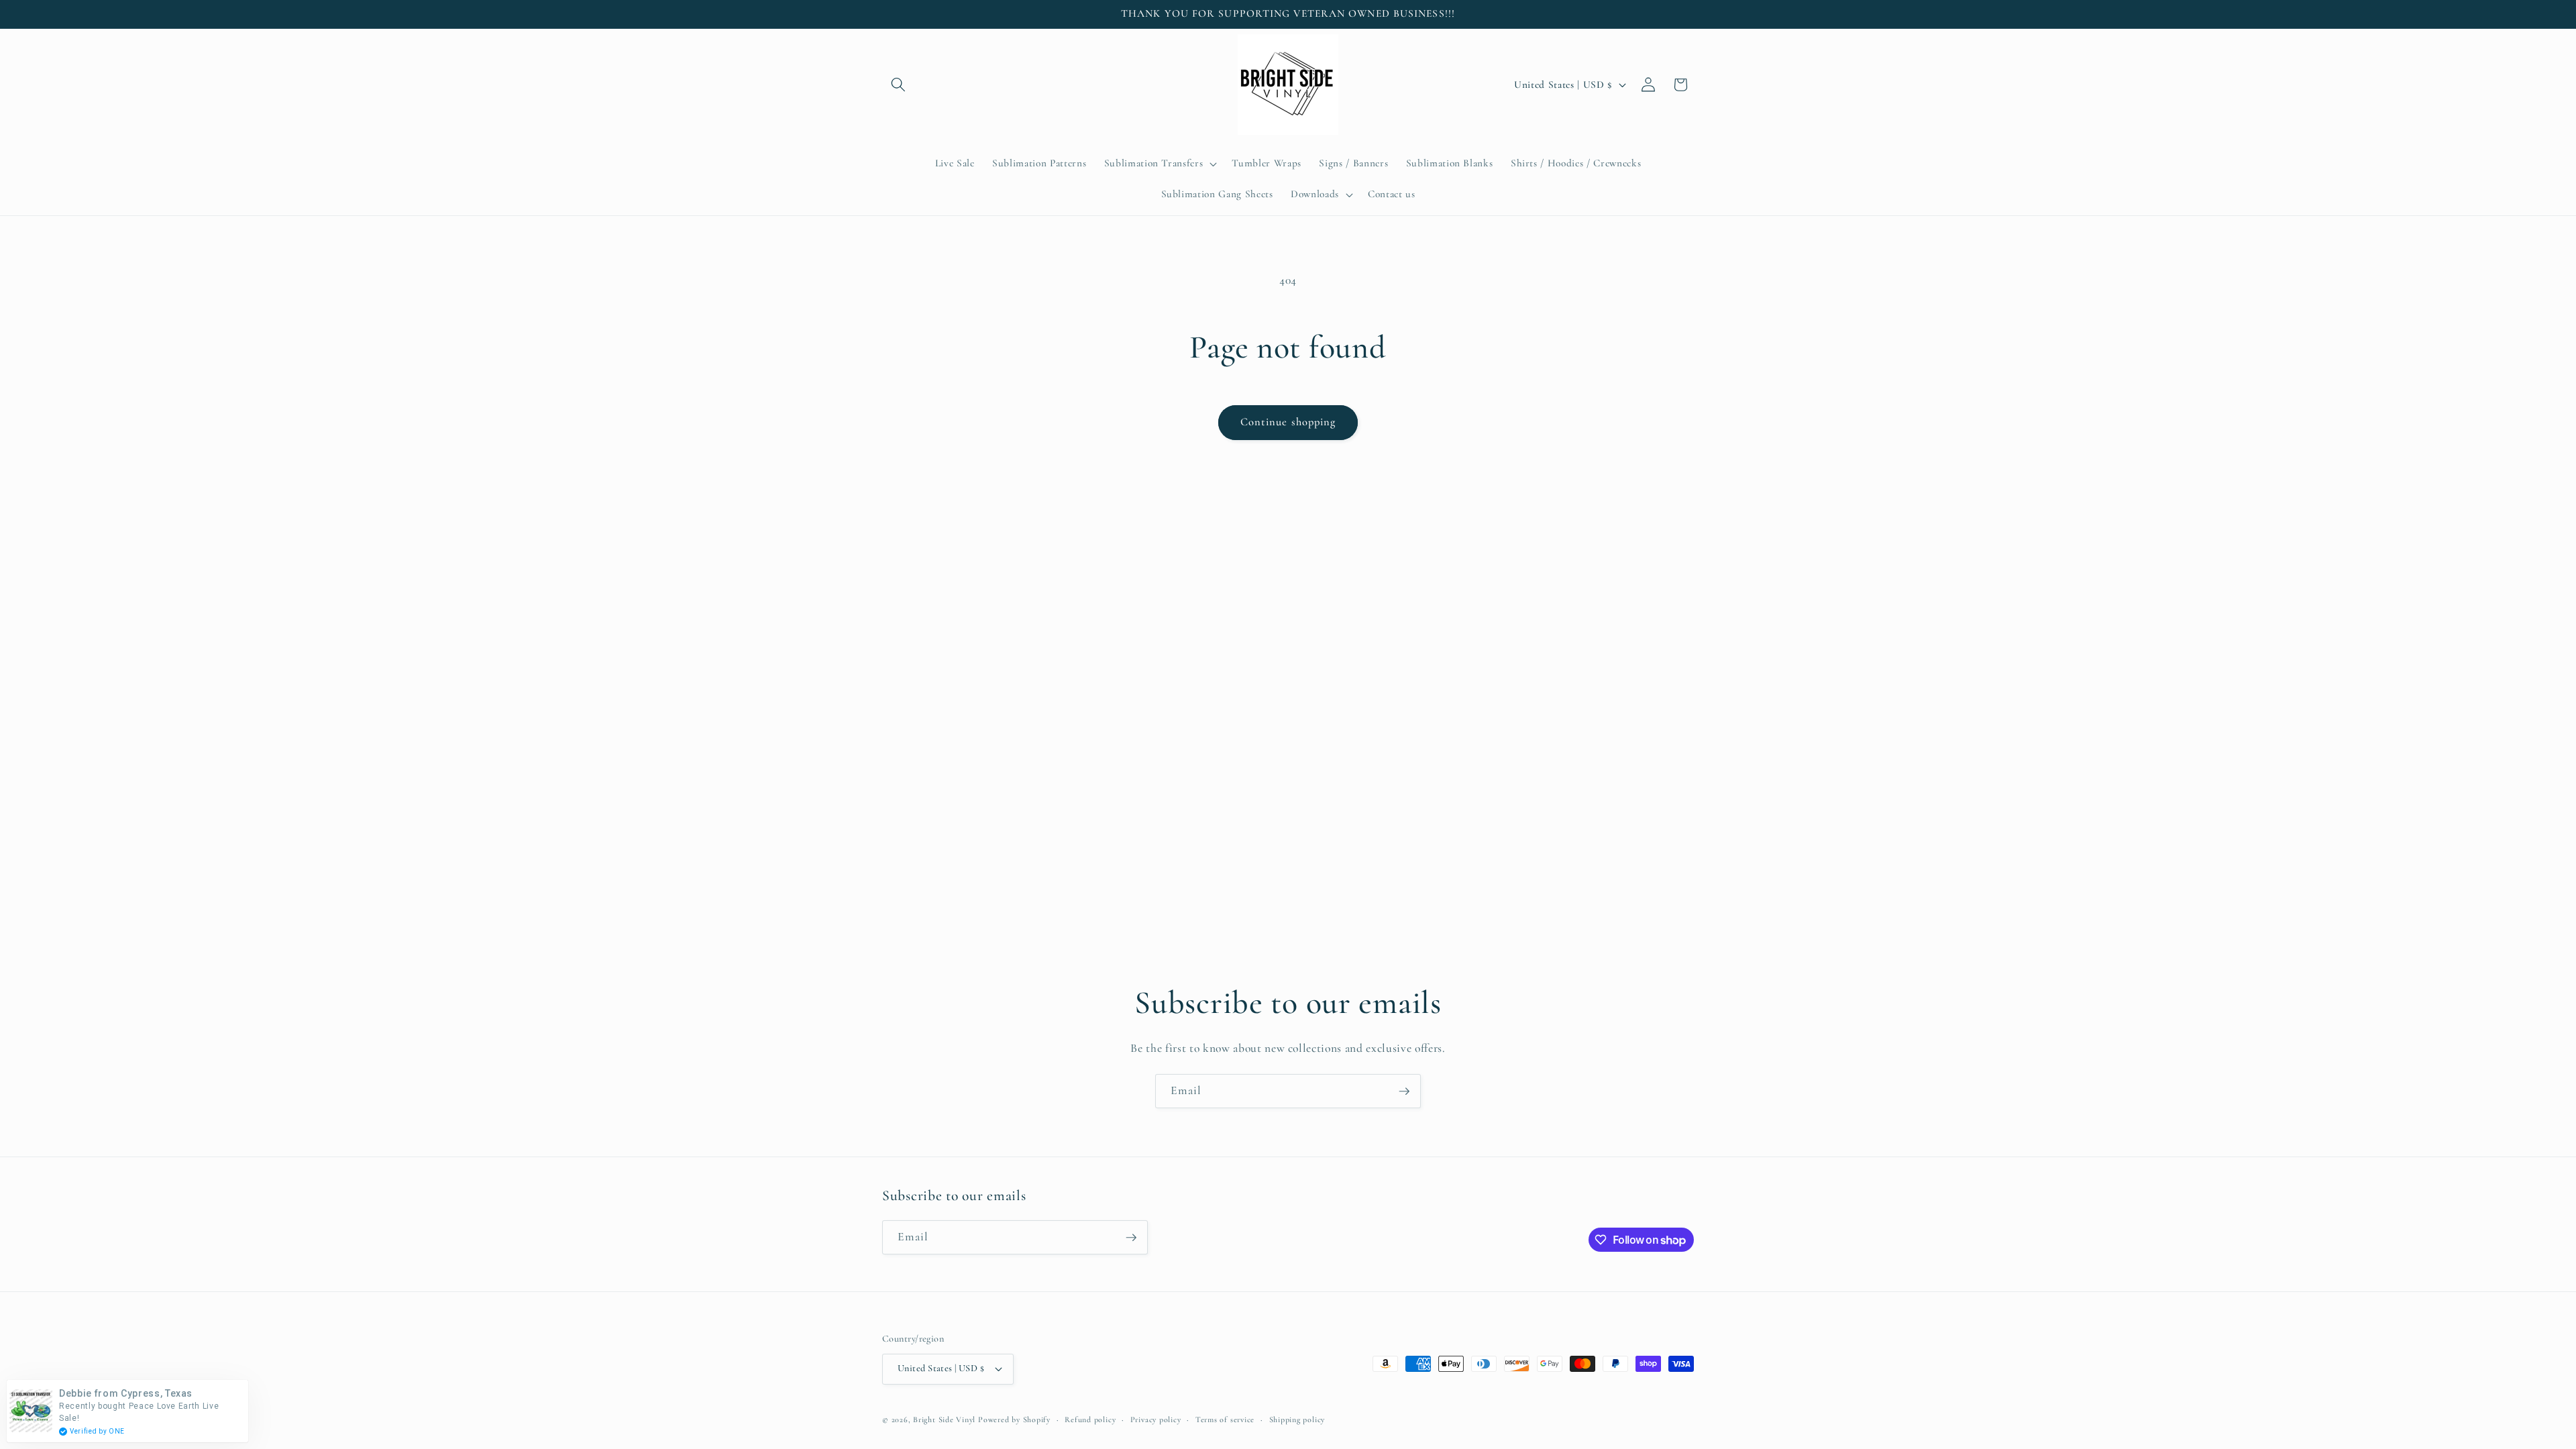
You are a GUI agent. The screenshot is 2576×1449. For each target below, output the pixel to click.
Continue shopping (1288, 422)
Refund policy (1090, 1419)
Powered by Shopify (1014, 1419)
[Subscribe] (1404, 1091)
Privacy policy (1156, 1419)
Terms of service (1225, 1419)
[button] (898, 85)
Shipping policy (1297, 1419)
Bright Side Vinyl (944, 1419)
